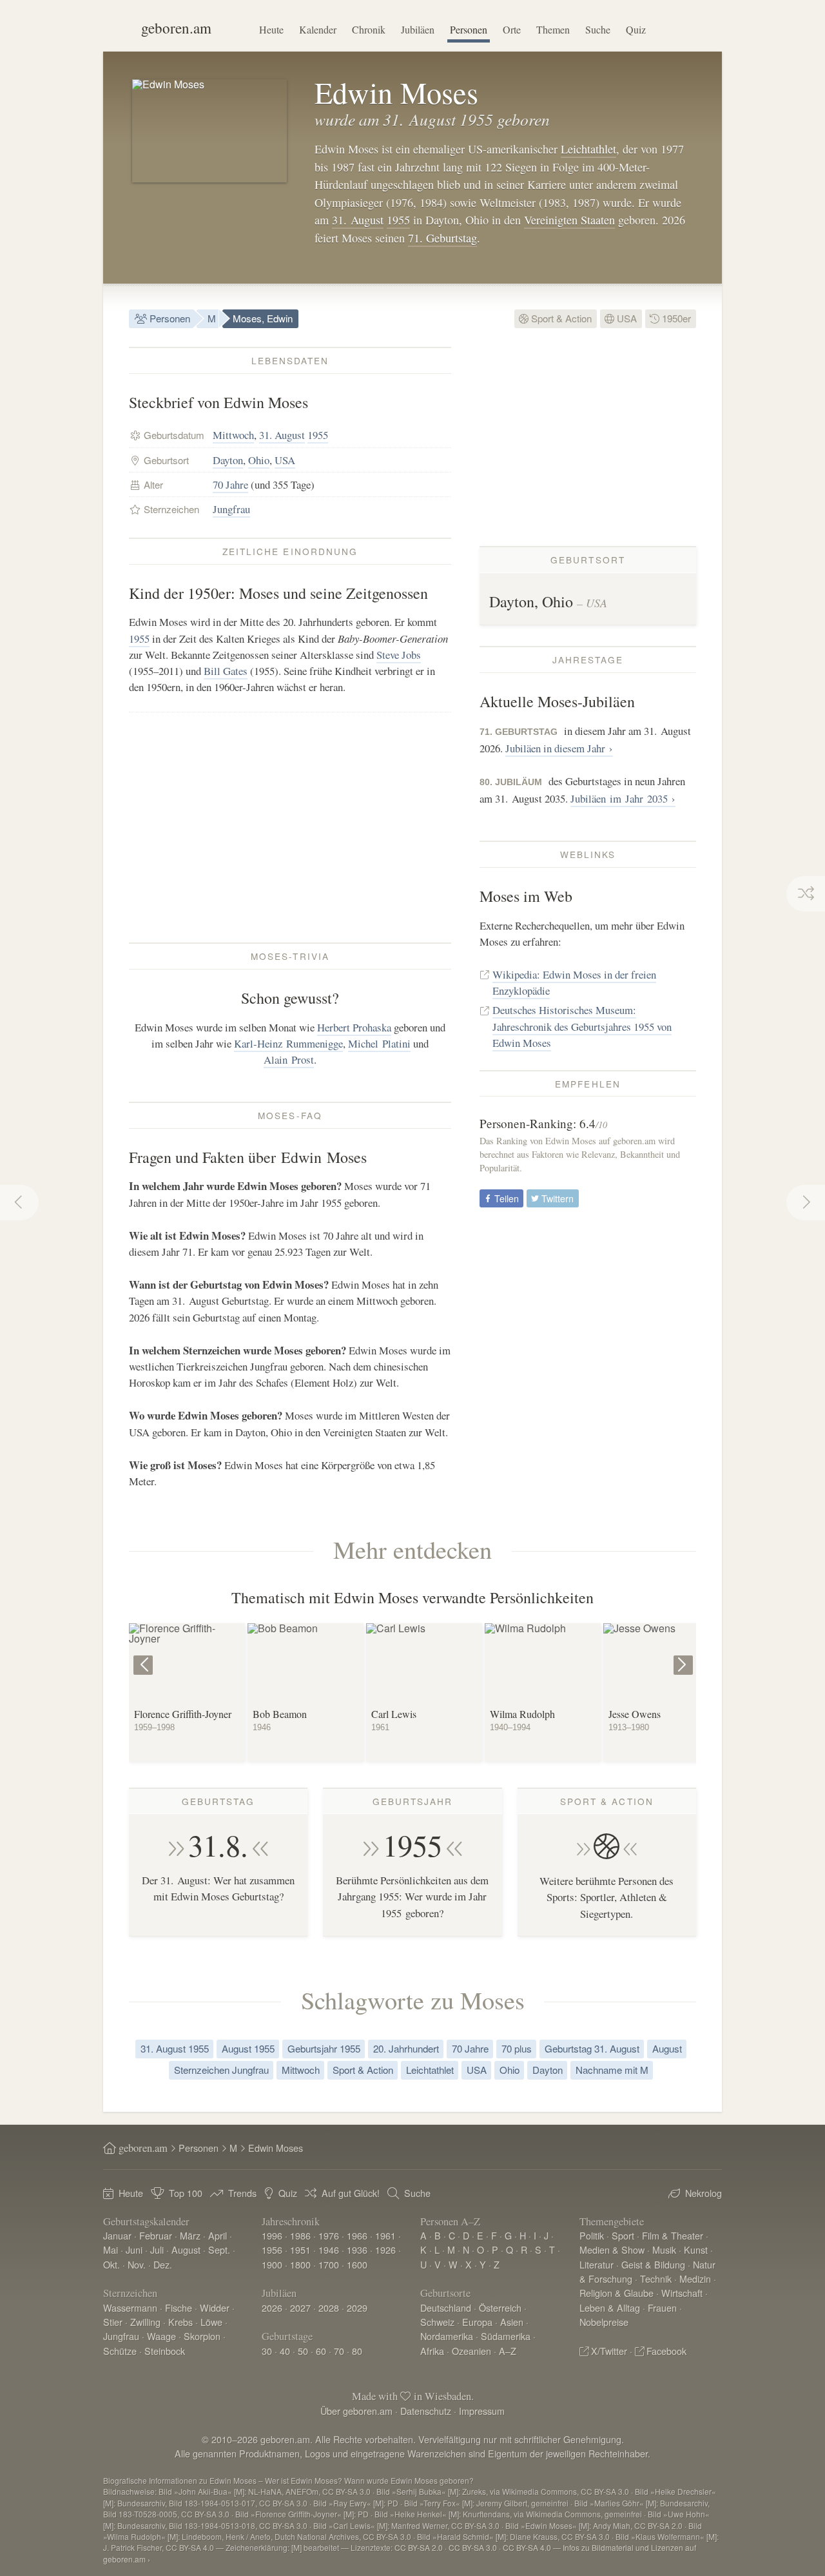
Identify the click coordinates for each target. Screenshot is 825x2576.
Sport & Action (560, 318)
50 (303, 2351)
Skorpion (202, 2336)
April (218, 2235)
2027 (300, 2308)
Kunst (696, 2249)
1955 (398, 220)
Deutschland (446, 2308)
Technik (656, 2278)
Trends (242, 2193)
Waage (161, 2336)
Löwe (211, 2322)
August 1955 (248, 2048)
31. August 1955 (175, 2048)
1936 (357, 2249)
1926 (385, 2249)
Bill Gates (226, 671)
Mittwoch (233, 435)
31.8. (218, 1845)
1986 (300, 2235)
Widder (215, 2308)
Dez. (163, 2264)
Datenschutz (426, 2411)
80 (357, 2351)
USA (626, 318)
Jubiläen (418, 29)
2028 (329, 2308)
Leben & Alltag (610, 2308)
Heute (271, 29)
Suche (598, 29)
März (190, 2235)
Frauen (662, 2308)
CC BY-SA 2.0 (419, 2547)
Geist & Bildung (653, 2264)
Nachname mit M (612, 2070)
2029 (357, 2308)
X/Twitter (609, 2351)
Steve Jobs (399, 655)
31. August (358, 220)
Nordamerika (447, 2336)
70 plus (517, 2048)
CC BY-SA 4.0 (527, 2547)
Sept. (219, 2249)
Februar (156, 2235)
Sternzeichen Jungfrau (221, 2070)
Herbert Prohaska (354, 1027)
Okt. (112, 2264)
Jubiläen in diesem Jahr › (559, 748)
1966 (357, 2235)
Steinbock (165, 2351)
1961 (385, 2235)
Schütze (120, 2351)
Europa (477, 2322)
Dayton (228, 460)
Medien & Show (612, 2249)
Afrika (432, 2351)
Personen (469, 29)
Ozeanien (471, 2351)
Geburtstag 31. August (592, 2048)
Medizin (695, 2278)
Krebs (180, 2322)
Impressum (482, 2411)
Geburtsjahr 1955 (324, 2048)
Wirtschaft (682, 2293)
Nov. (137, 2264)
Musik (664, 2249)
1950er (675, 318)
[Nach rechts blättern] (685, 1656)
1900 (272, 2264)
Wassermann (130, 2308)
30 (267, 2351)
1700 (329, 2264)
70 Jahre (230, 484)
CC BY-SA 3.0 (473, 2547)
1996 (272, 2235)
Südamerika (506, 2336)
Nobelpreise (604, 2322)
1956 (272, 2249)
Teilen (505, 1198)
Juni (134, 2249)
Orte (512, 29)
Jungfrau (231, 509)
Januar (117, 2235)
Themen (553, 29)
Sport (623, 2235)
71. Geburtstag (442, 238)
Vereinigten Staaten (569, 220)
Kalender (318, 29)
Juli (157, 2249)
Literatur (597, 2264)
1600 (357, 2264)
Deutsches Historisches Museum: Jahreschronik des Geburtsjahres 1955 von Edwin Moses (582, 1026)
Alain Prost (289, 1059)
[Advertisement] (290, 827)
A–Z (508, 2351)
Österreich (500, 2308)
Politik (592, 2235)
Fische (179, 2308)
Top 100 (186, 2193)
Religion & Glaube (616, 2293)
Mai (111, 2249)
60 (321, 2351)
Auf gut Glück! (351, 2193)
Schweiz (437, 2322)
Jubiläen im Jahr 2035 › (623, 798)
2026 (272, 2308)
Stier (113, 2322)
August (667, 2048)
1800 (300, 2264)
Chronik (369, 29)
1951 (300, 2249)
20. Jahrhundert (406, 2048)
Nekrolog (704, 2193)
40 (285, 2351)
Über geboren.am (356, 2411)
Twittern (556, 1198)
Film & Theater (673, 2235)
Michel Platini (379, 1043)
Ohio (259, 460)
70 (339, 2351)
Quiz (636, 29)
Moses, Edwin (263, 318)
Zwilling (145, 2322)
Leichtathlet (588, 149)
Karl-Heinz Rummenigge (288, 1043)
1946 (329, 2249)
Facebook (666, 2351)
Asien (512, 2322)
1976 (329, 2235)
